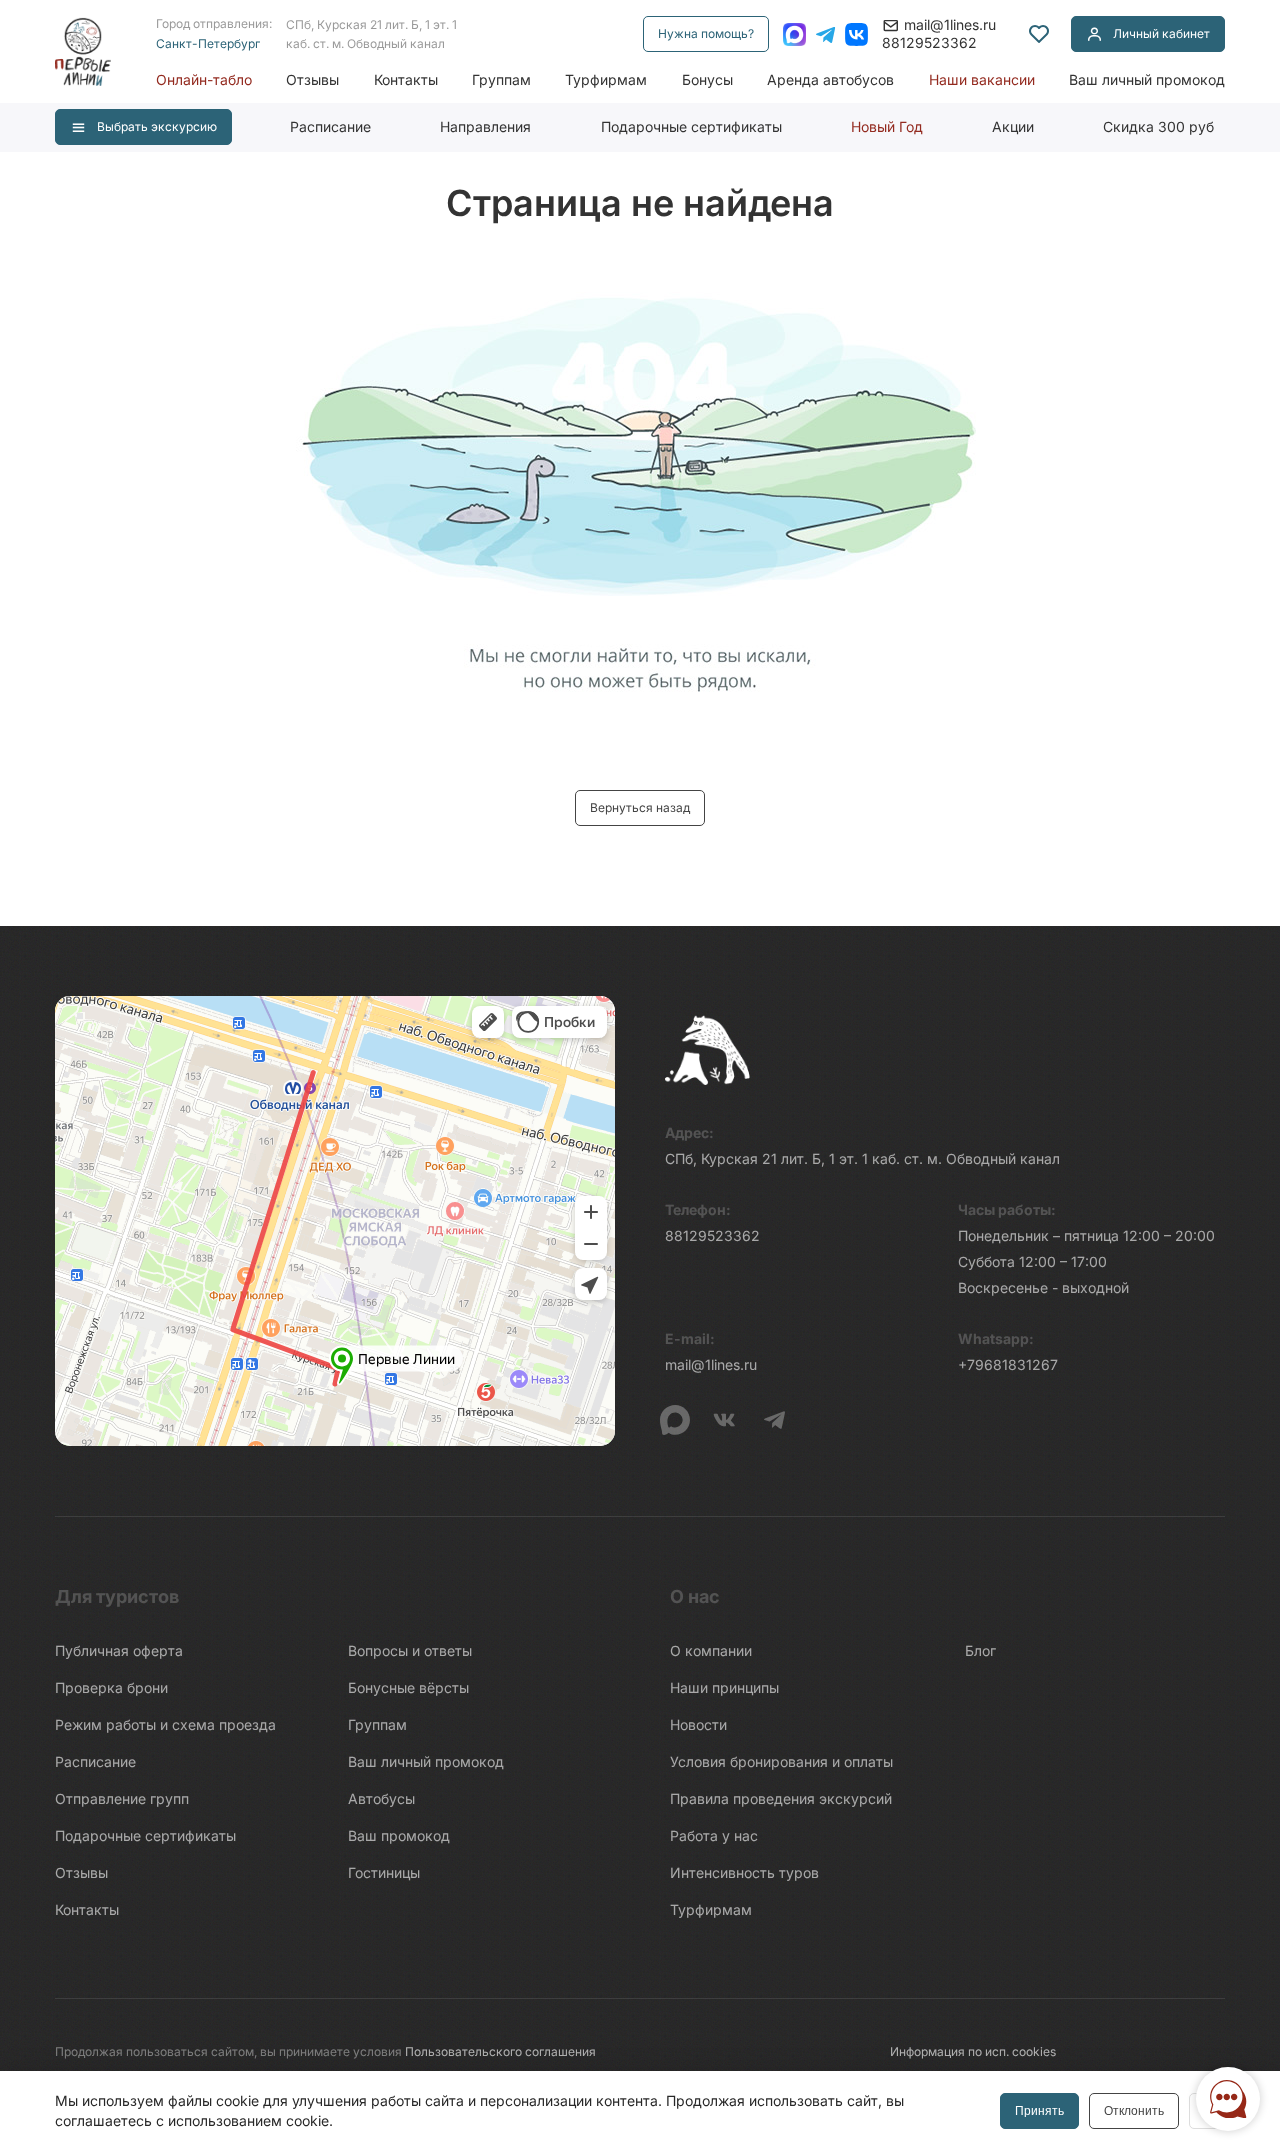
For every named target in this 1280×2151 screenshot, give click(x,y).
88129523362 (929, 42)
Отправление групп (122, 1798)
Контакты (406, 79)
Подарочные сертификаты (691, 126)
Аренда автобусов (830, 79)
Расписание (330, 126)
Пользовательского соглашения (500, 2051)
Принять (1039, 2111)
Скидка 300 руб (1158, 126)
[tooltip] (1039, 34)
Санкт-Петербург (208, 43)
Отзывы (312, 79)
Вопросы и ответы (410, 1650)
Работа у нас (714, 1835)
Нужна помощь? (706, 33)
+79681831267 (1008, 1364)
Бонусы (707, 79)
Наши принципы (724, 1687)
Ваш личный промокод (1147, 79)
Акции (1013, 126)
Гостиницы (384, 1872)
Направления (485, 126)
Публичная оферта (119, 1650)
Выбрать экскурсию (157, 126)
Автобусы (381, 1798)
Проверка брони (111, 1687)
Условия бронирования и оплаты (781, 1761)
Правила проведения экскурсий (781, 1798)
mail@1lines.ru (950, 24)
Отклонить (1134, 2111)
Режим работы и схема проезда (165, 1724)
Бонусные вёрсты (408, 1687)
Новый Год (887, 126)
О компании (711, 1650)
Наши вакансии (982, 79)
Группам (501, 79)
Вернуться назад (640, 807)
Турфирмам (606, 79)
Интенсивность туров (744, 1872)
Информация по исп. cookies (973, 2051)
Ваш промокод (399, 1835)
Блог (980, 1650)
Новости (698, 1724)
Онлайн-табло (204, 79)
